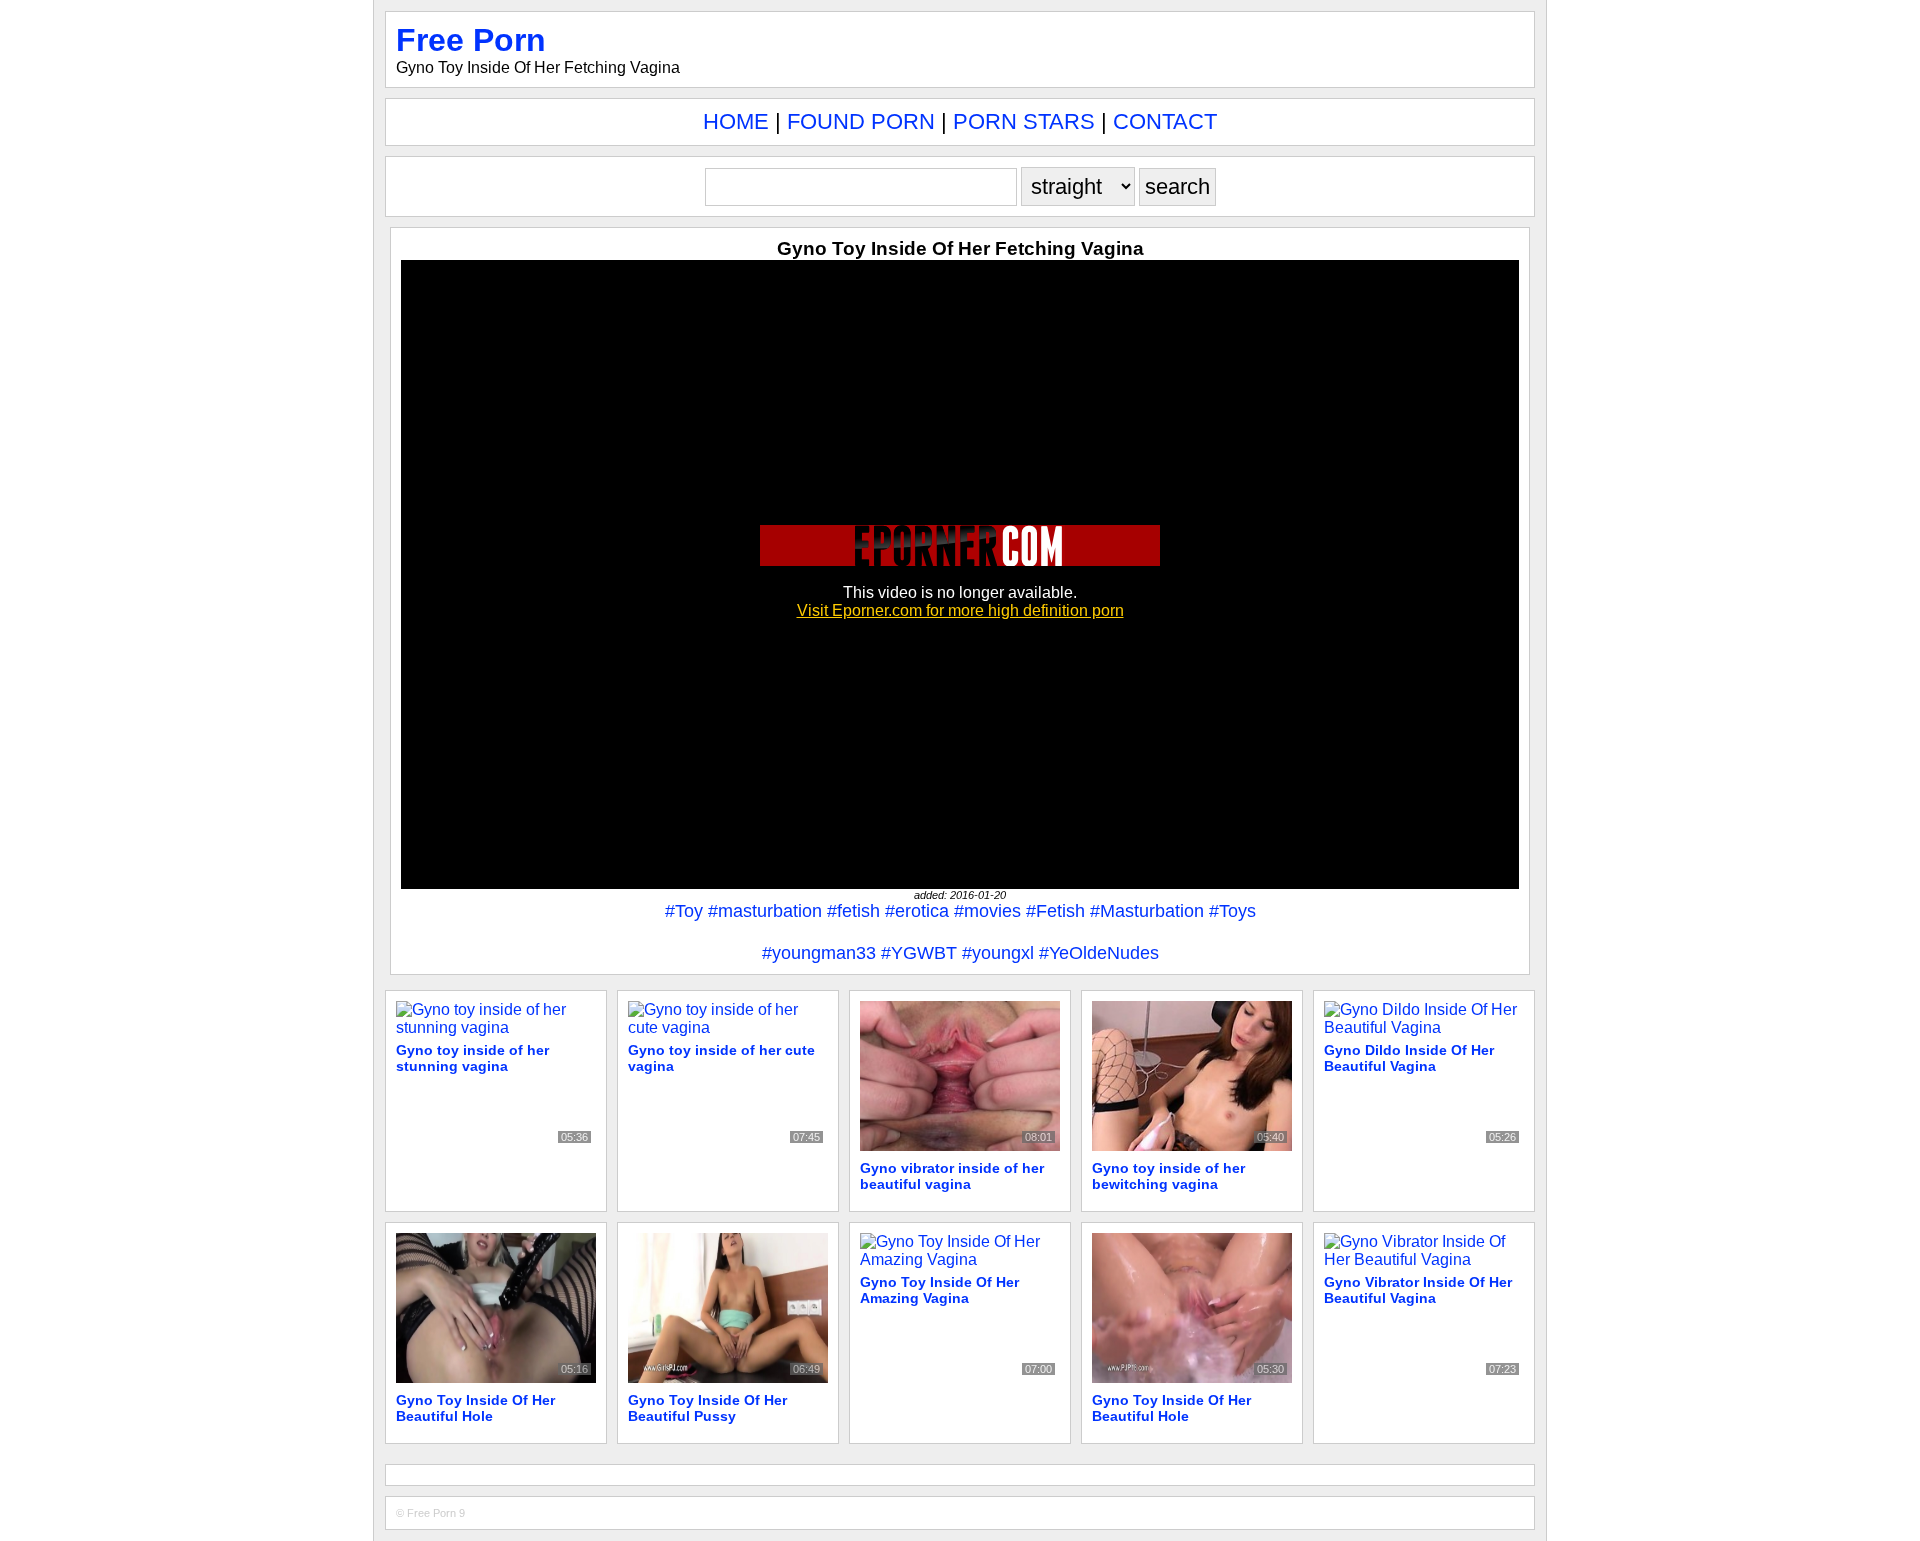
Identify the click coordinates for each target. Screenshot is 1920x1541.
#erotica (917, 911)
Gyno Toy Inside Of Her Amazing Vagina (939, 1290)
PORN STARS (1024, 121)
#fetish (853, 911)
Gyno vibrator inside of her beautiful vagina (952, 1176)
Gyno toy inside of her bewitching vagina (1168, 1176)
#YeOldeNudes (1099, 953)
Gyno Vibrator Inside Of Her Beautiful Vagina (1418, 1290)
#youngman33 (819, 953)
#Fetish (1055, 911)
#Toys (1232, 911)
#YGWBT (919, 953)
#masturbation (765, 911)
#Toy (684, 911)
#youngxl (998, 953)
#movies (987, 911)
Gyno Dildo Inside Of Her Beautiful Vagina (1409, 1058)
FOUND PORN (861, 121)
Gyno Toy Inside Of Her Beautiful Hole (475, 1408)
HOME (736, 121)
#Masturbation (1147, 911)
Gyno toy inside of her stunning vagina (472, 1058)
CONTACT (1165, 121)
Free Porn (471, 40)
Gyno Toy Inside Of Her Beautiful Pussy (707, 1408)
